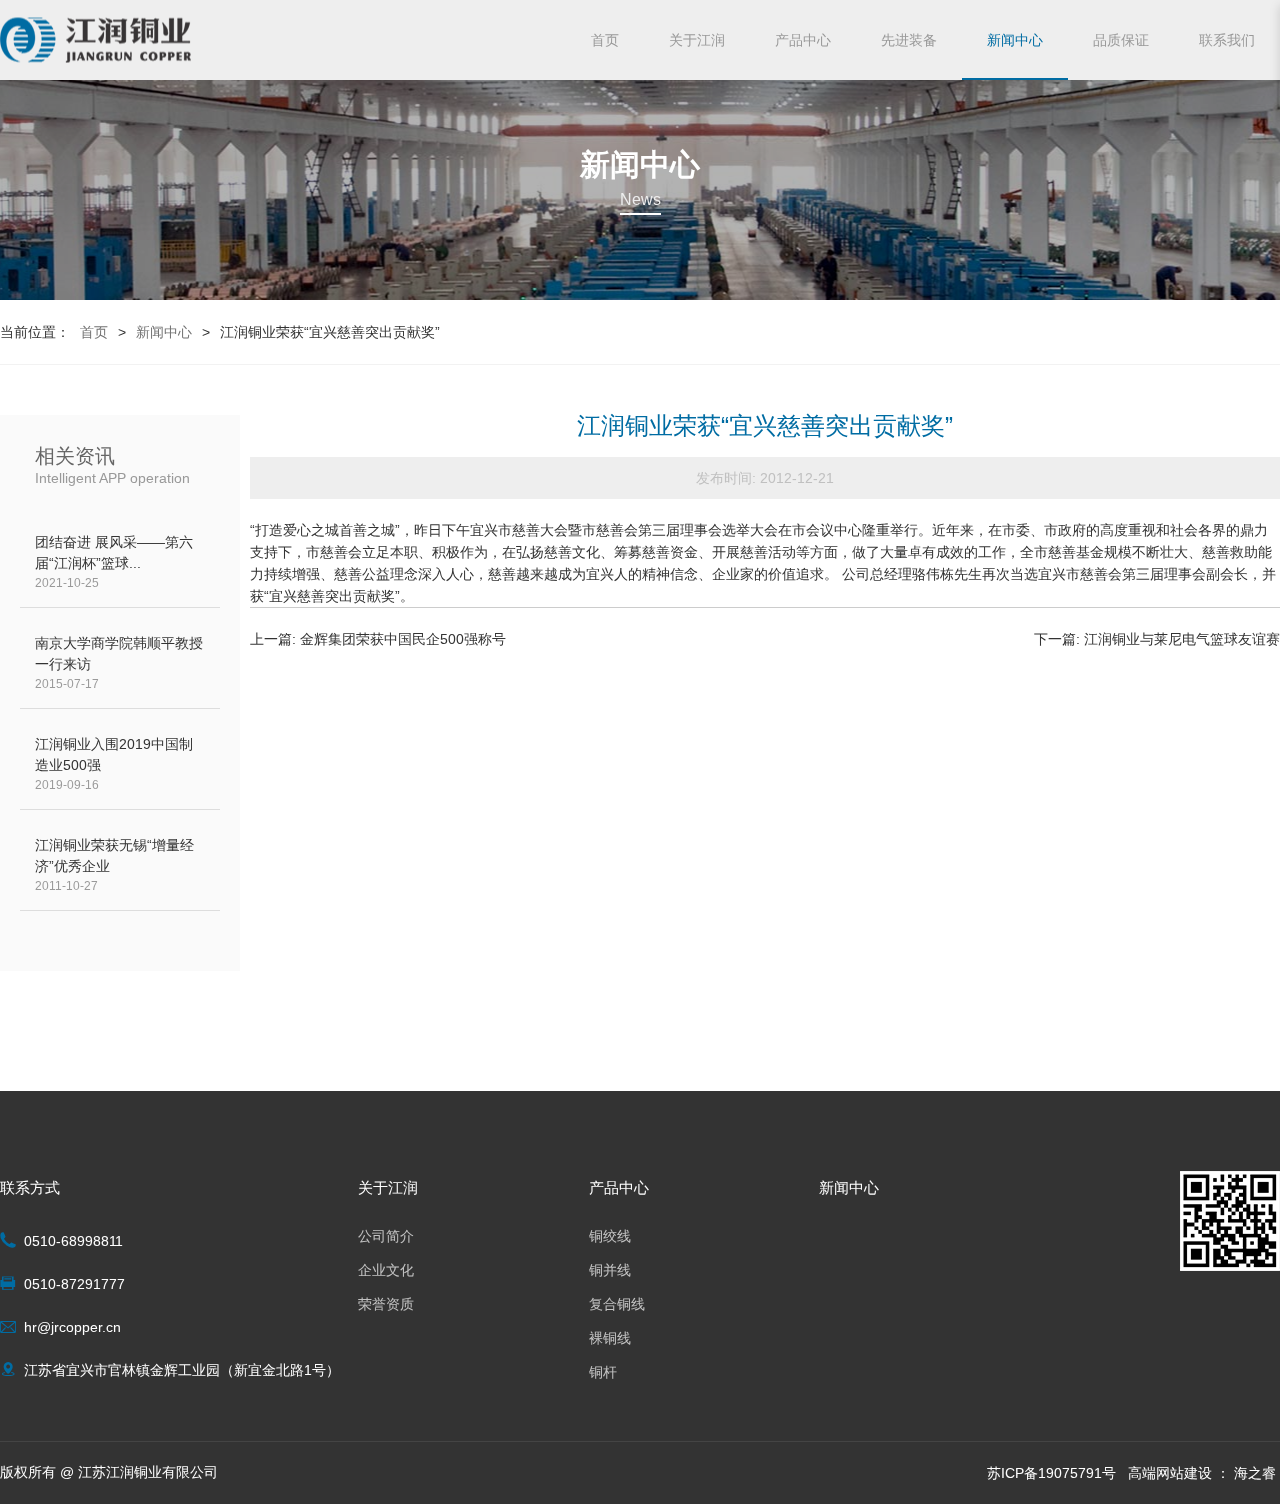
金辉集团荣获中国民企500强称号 (403, 639)
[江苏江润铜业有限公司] (95, 40)
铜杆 (603, 1372)
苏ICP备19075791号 (1051, 1473)
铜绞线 (610, 1236)
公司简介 (386, 1236)
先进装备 (909, 40)
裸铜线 (610, 1338)
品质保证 (1121, 40)
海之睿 (1255, 1473)
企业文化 (386, 1270)
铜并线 (610, 1270)
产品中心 (803, 40)
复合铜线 (617, 1304)
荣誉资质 (386, 1304)
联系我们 (1227, 40)
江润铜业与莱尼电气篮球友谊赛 (1182, 639)
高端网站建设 (1170, 1473)
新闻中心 (1015, 40)
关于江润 (697, 40)
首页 (605, 40)
